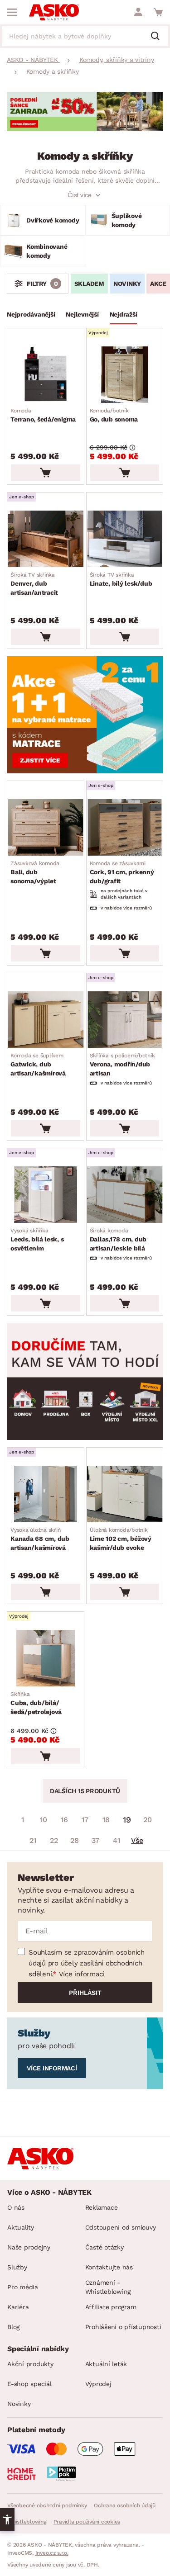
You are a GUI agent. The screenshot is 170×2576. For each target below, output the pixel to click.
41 (117, 1840)
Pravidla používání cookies (87, 2522)
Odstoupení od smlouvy (121, 2227)
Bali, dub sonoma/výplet (35, 872)
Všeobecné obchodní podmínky (47, 2505)
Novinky (127, 284)
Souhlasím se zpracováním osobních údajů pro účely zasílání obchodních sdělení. (87, 1963)
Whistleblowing (27, 2522)
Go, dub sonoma (114, 415)
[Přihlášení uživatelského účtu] (138, 12)
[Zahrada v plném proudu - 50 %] (85, 129)
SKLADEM (89, 284)
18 (106, 1820)
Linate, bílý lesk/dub (121, 579)
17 (85, 1820)
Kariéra (18, 2307)
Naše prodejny (29, 2247)
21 (33, 1840)
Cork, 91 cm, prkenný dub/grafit (122, 872)
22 (54, 1840)
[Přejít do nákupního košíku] (158, 12)
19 (127, 1820)
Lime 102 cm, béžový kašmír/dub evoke (121, 1539)
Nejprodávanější (31, 314)
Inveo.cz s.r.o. (52, 2553)
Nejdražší (124, 314)
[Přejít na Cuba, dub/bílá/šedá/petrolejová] (46, 1658)
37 (95, 1840)
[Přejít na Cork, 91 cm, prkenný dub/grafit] (125, 827)
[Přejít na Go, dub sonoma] (125, 375)
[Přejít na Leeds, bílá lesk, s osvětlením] (46, 1195)
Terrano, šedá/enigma (43, 415)
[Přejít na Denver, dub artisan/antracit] (46, 539)
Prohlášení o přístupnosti (123, 2327)
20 (148, 1820)
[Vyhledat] (159, 37)
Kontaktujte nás (109, 2267)
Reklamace (102, 2207)
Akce (158, 284)
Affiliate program (111, 2307)
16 (64, 1820)
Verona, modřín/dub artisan (122, 1065)
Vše (137, 1840)
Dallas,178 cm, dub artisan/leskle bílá (118, 1240)
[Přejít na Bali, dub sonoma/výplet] (46, 827)
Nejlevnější (82, 314)
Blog (13, 2327)
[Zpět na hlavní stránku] (54, 12)
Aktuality (21, 2227)
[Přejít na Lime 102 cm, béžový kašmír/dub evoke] (125, 1494)
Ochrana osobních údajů (125, 2505)
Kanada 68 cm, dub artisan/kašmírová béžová (40, 1539)
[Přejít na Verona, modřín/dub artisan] (125, 1020)
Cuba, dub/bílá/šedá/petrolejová (36, 1703)
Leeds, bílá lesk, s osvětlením (37, 1240)
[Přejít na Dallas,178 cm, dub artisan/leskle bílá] (125, 1195)
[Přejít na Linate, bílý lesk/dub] (125, 539)
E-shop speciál (29, 2384)
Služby (17, 2267)
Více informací (82, 1974)
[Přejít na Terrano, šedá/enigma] (46, 375)
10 (44, 1820)
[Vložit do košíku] (46, 473)
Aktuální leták (106, 2364)
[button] (7, 2519)
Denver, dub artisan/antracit (34, 584)
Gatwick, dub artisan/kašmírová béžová (38, 1065)
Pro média (23, 2287)
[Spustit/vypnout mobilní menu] (12, 12)
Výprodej (98, 2384)
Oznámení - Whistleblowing (108, 2287)
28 (75, 1840)
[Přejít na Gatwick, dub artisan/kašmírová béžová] (46, 1020)
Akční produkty (30, 2364)
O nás (16, 2207)
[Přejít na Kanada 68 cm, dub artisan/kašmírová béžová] (46, 1494)
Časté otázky (104, 2247)
